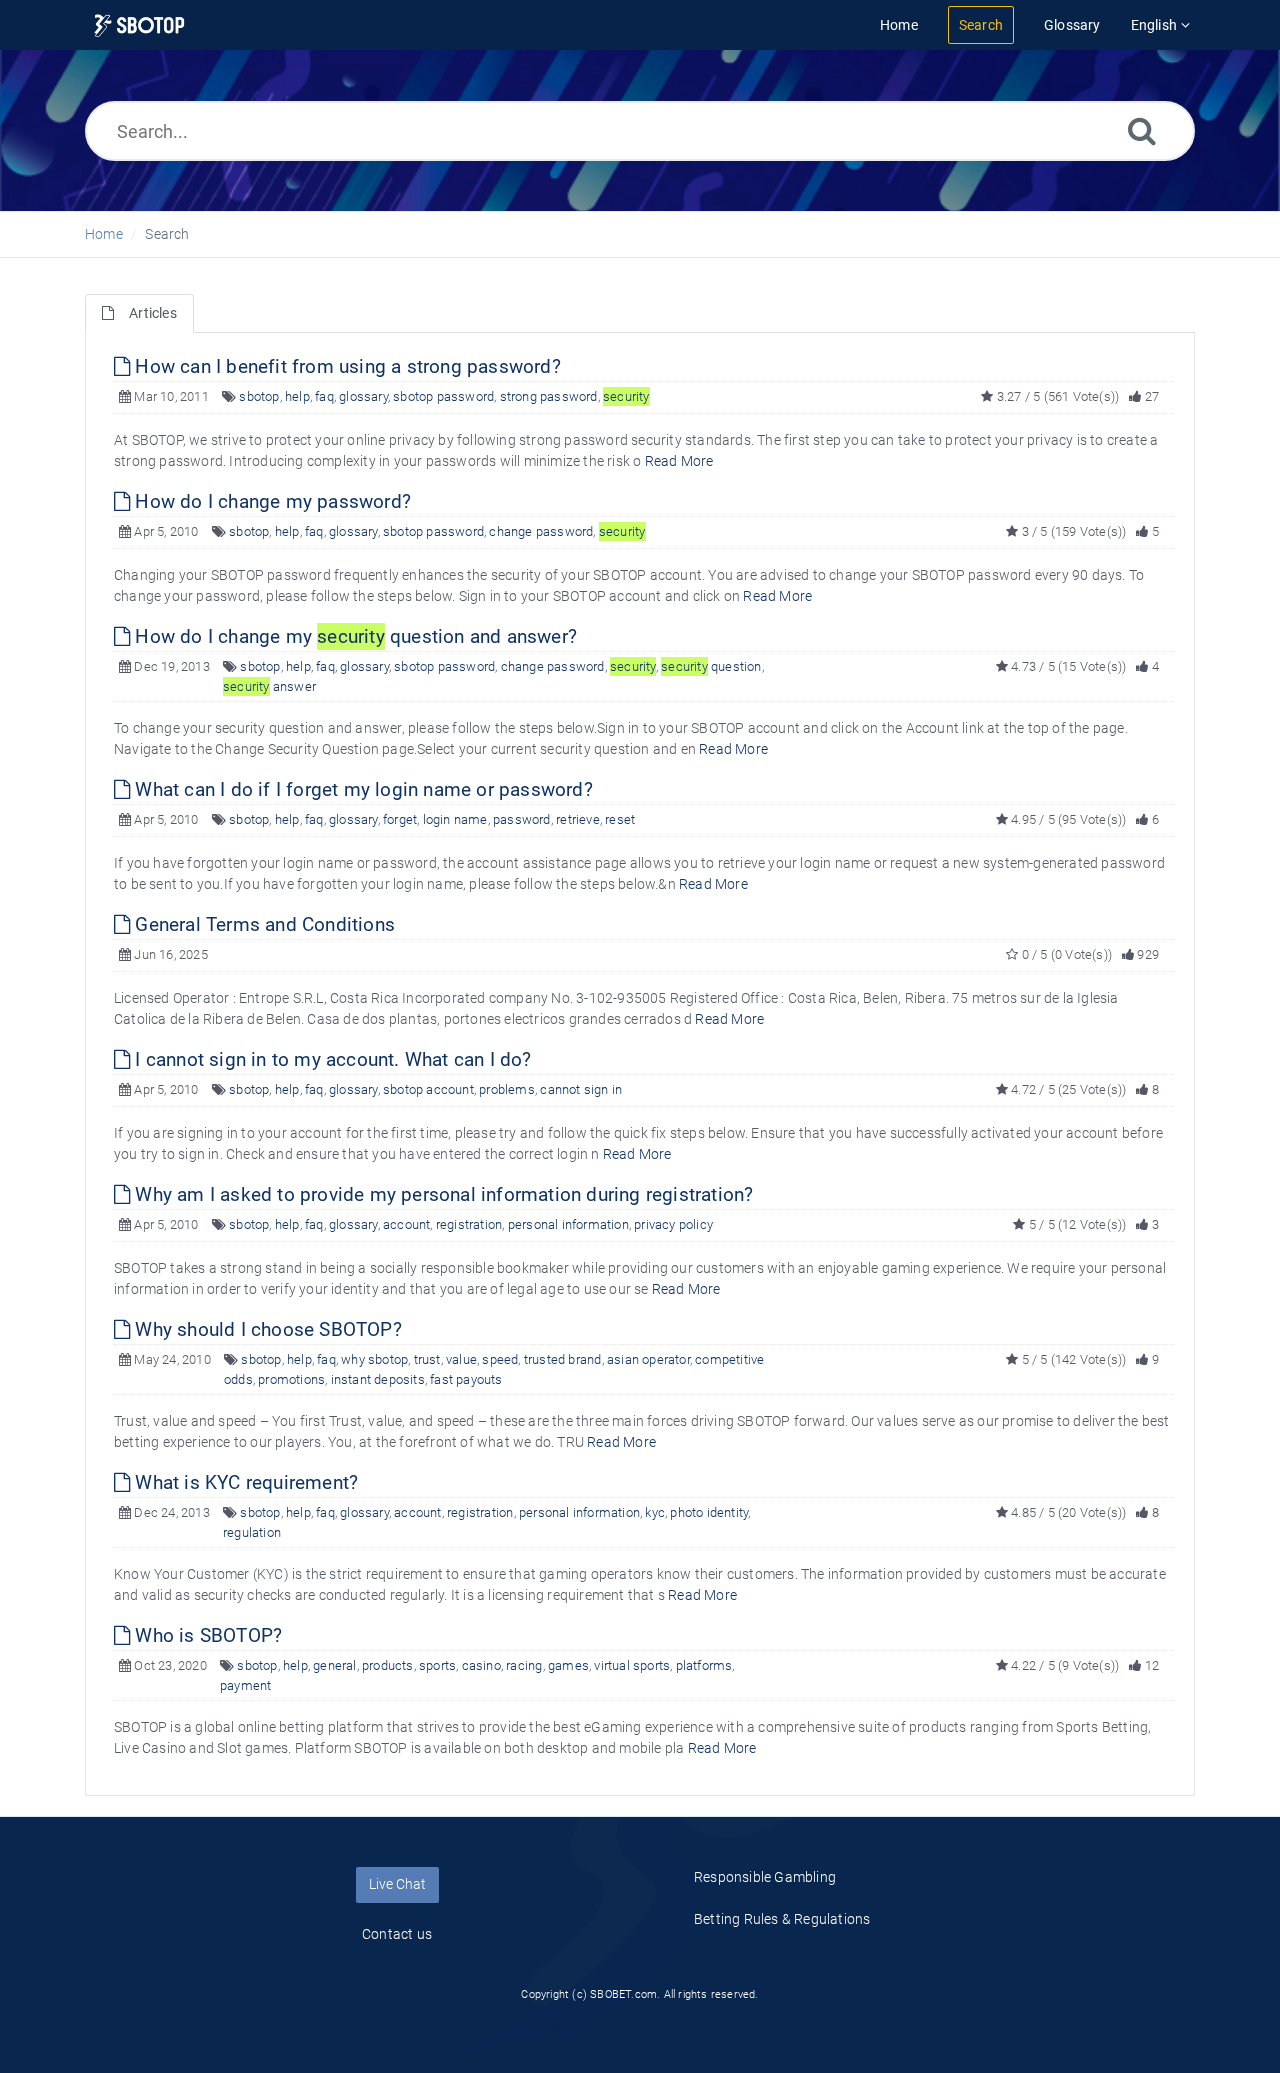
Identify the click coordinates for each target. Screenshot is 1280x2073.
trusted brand (563, 1359)
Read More (679, 461)
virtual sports (632, 1665)
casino (481, 1665)
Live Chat (397, 1884)
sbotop (259, 396)
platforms (704, 1665)
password (522, 819)
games (568, 1665)
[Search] (1142, 130)
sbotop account (428, 1089)
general (334, 1665)
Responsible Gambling (765, 1877)
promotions (291, 1379)
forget (400, 819)
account (406, 1224)
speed (500, 1359)
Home (104, 234)
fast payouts (466, 1379)
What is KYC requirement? (244, 1482)
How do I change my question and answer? (353, 636)
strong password (549, 396)
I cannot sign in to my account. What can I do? (330, 1059)
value (461, 1359)
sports (437, 1665)
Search (167, 234)
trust (427, 1359)
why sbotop (374, 1359)
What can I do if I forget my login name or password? (361, 789)
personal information (568, 1224)
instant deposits (378, 1379)
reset (620, 819)
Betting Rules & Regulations (782, 1919)
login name (455, 819)
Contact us (397, 1934)
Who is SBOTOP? (206, 1635)
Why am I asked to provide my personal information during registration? (441, 1194)
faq (324, 396)
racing (524, 1665)
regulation (252, 1532)
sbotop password (443, 396)
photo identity (709, 1512)
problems (507, 1089)
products (388, 1665)
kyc (655, 1512)
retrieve (578, 819)
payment (245, 1685)
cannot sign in (581, 1089)
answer (269, 686)
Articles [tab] (153, 313)
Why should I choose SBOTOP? (266, 1329)
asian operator (648, 1359)
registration (469, 1224)
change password (541, 531)
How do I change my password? (270, 501)
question (711, 666)
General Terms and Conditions (262, 924)
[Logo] (139, 25)
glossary (363, 396)
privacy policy (673, 1224)
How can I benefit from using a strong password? (345, 366)
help (297, 396)
